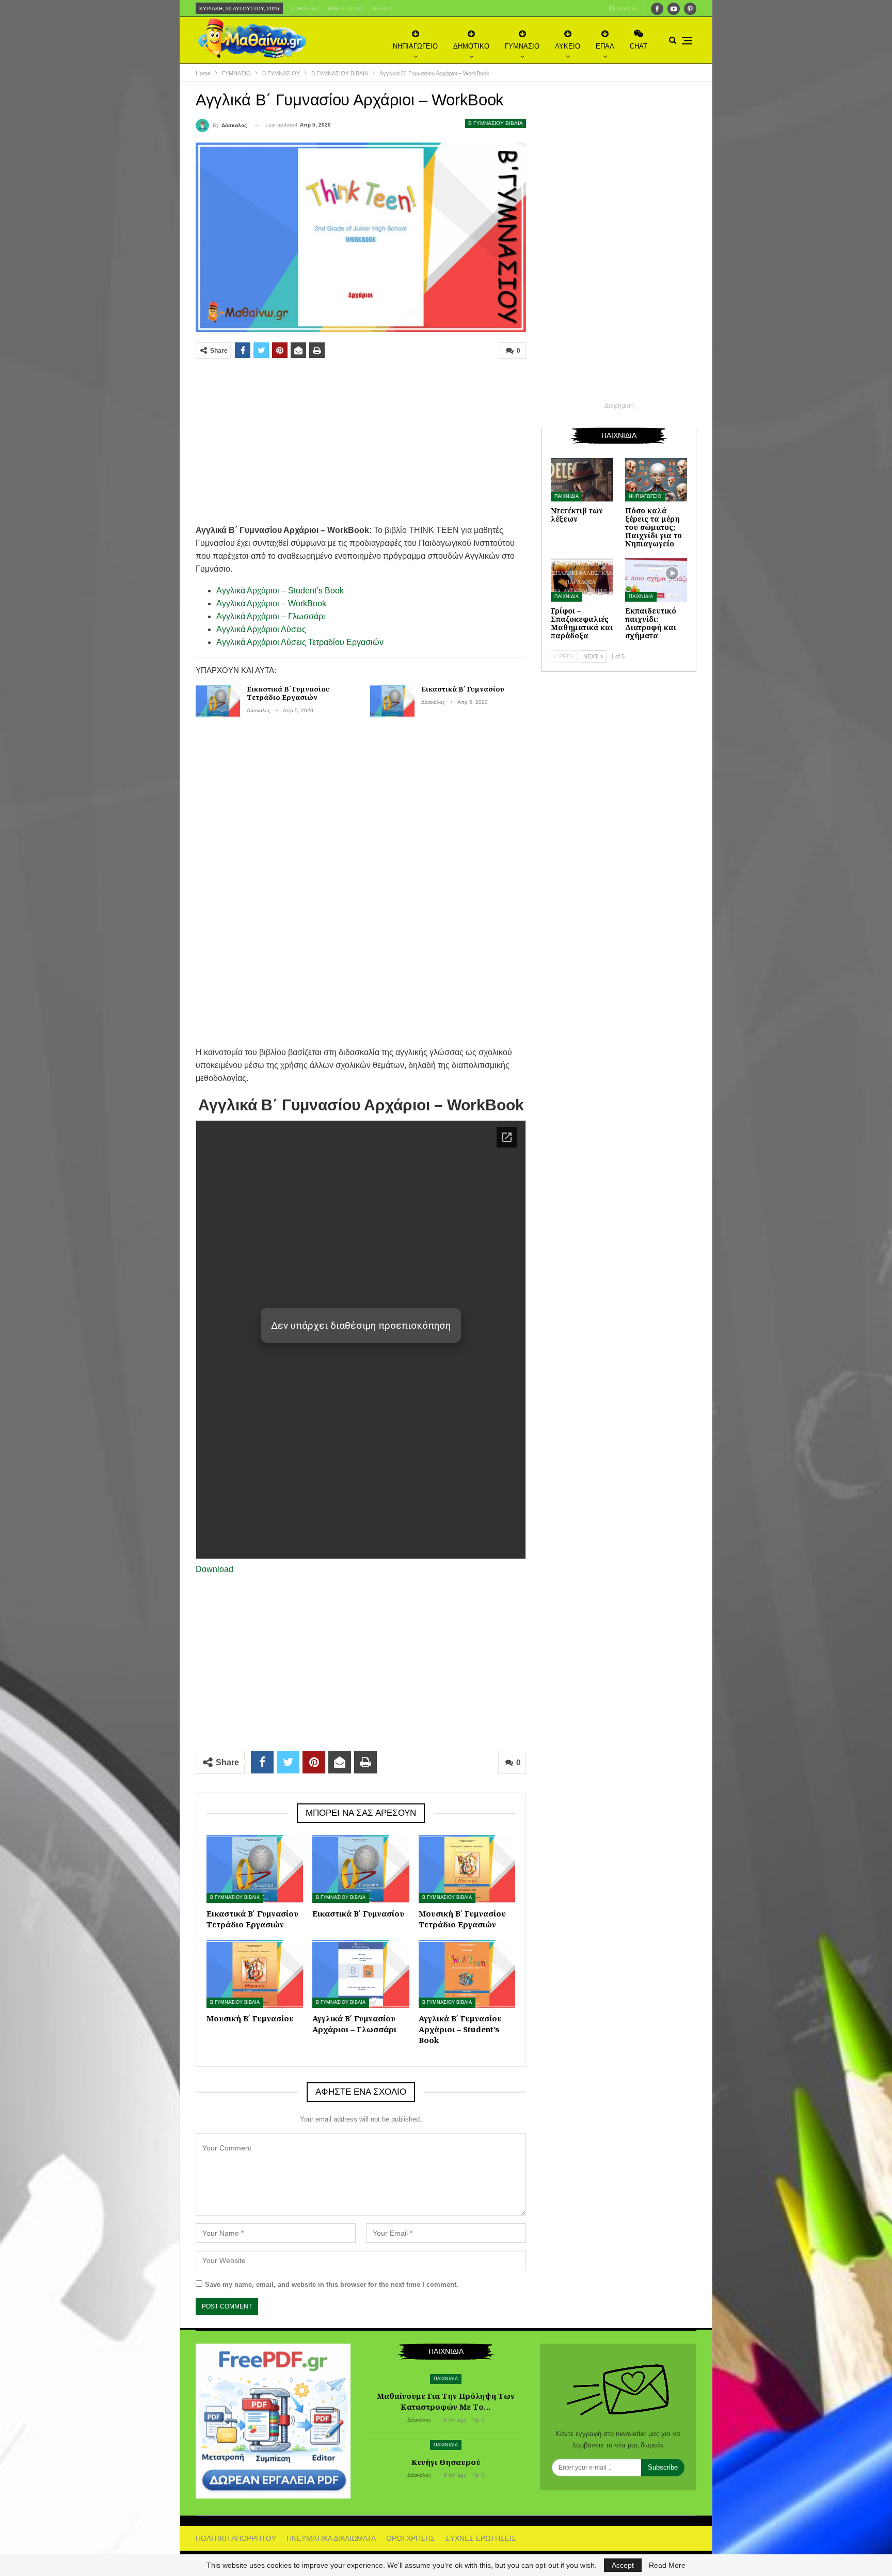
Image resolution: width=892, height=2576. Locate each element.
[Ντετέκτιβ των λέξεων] (582, 480)
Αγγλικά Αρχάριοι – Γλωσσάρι (271, 616)
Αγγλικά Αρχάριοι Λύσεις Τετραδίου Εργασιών (300, 642)
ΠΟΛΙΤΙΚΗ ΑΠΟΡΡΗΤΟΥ (236, 2538)
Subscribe (663, 2467)
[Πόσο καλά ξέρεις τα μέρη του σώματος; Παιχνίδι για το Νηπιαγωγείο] (656, 480)
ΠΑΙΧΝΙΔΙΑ (567, 496)
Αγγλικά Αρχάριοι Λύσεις (261, 629)
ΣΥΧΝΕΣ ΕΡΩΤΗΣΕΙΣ (481, 2538)
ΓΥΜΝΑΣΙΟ (522, 46)
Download (214, 1569)
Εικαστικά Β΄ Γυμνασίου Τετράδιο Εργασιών (288, 693)
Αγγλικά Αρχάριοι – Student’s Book (280, 591)
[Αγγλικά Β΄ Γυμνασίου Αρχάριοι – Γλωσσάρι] (361, 1974)
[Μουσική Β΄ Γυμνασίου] (255, 1974)
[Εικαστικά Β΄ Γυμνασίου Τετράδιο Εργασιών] (218, 701)
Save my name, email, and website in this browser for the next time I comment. (332, 2284)
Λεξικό (381, 9)
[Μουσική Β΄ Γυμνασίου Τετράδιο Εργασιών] (467, 1869)
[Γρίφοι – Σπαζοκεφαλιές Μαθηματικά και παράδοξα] (582, 580)
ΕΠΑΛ (605, 46)
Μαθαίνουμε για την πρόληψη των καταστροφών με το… (446, 2401)
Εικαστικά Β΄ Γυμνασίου (463, 689)
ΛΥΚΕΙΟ (568, 46)
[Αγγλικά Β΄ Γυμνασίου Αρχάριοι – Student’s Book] (467, 1974)
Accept (623, 2565)
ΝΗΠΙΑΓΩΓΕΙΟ (415, 46)
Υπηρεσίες (305, 9)
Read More (667, 2565)
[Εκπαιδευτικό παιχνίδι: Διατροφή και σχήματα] (656, 580)
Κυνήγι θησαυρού (446, 2462)
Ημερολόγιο (346, 9)
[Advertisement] (361, 442)
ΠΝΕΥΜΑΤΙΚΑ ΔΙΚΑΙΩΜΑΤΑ (331, 2538)
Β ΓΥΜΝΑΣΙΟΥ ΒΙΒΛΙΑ (496, 123)
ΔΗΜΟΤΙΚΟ (471, 46)
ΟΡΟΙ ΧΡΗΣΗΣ (411, 2538)
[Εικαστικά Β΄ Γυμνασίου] (392, 701)
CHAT (639, 46)
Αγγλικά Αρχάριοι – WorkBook (271, 603)
